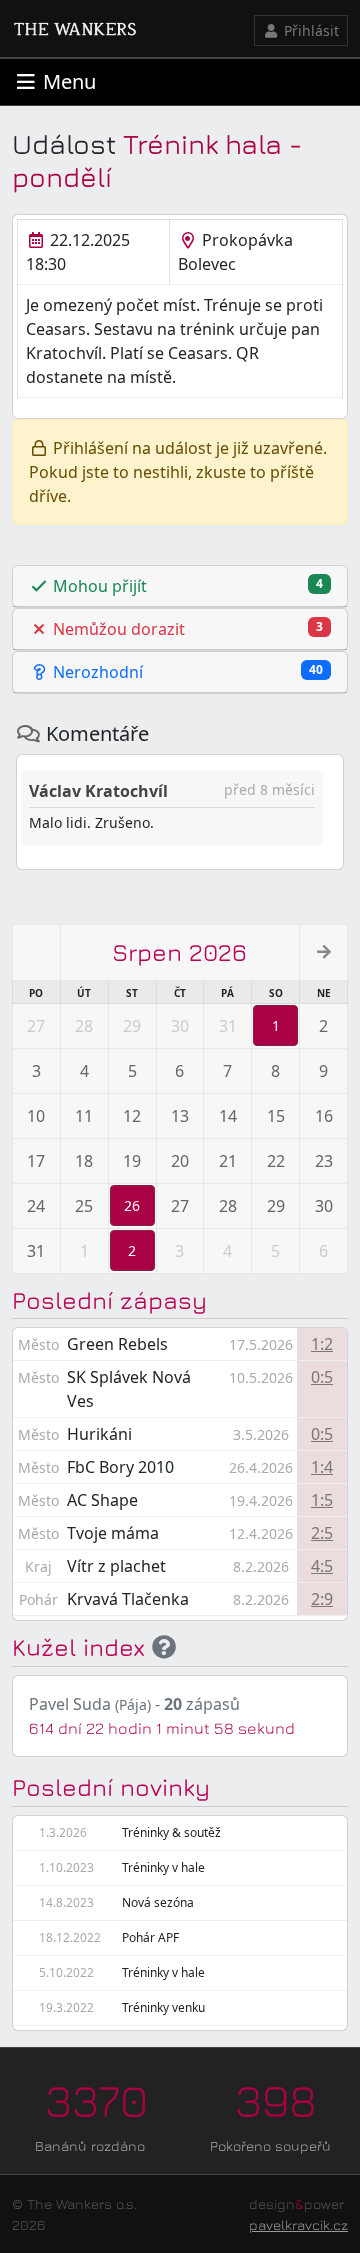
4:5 (322, 1566)
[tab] (180, 586)
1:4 (322, 1467)
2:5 (322, 1533)
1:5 (322, 1500)
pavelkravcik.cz (298, 2224)
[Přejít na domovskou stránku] (75, 29)
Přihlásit (309, 30)
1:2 (322, 1344)
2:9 (322, 1599)
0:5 (322, 1377)
